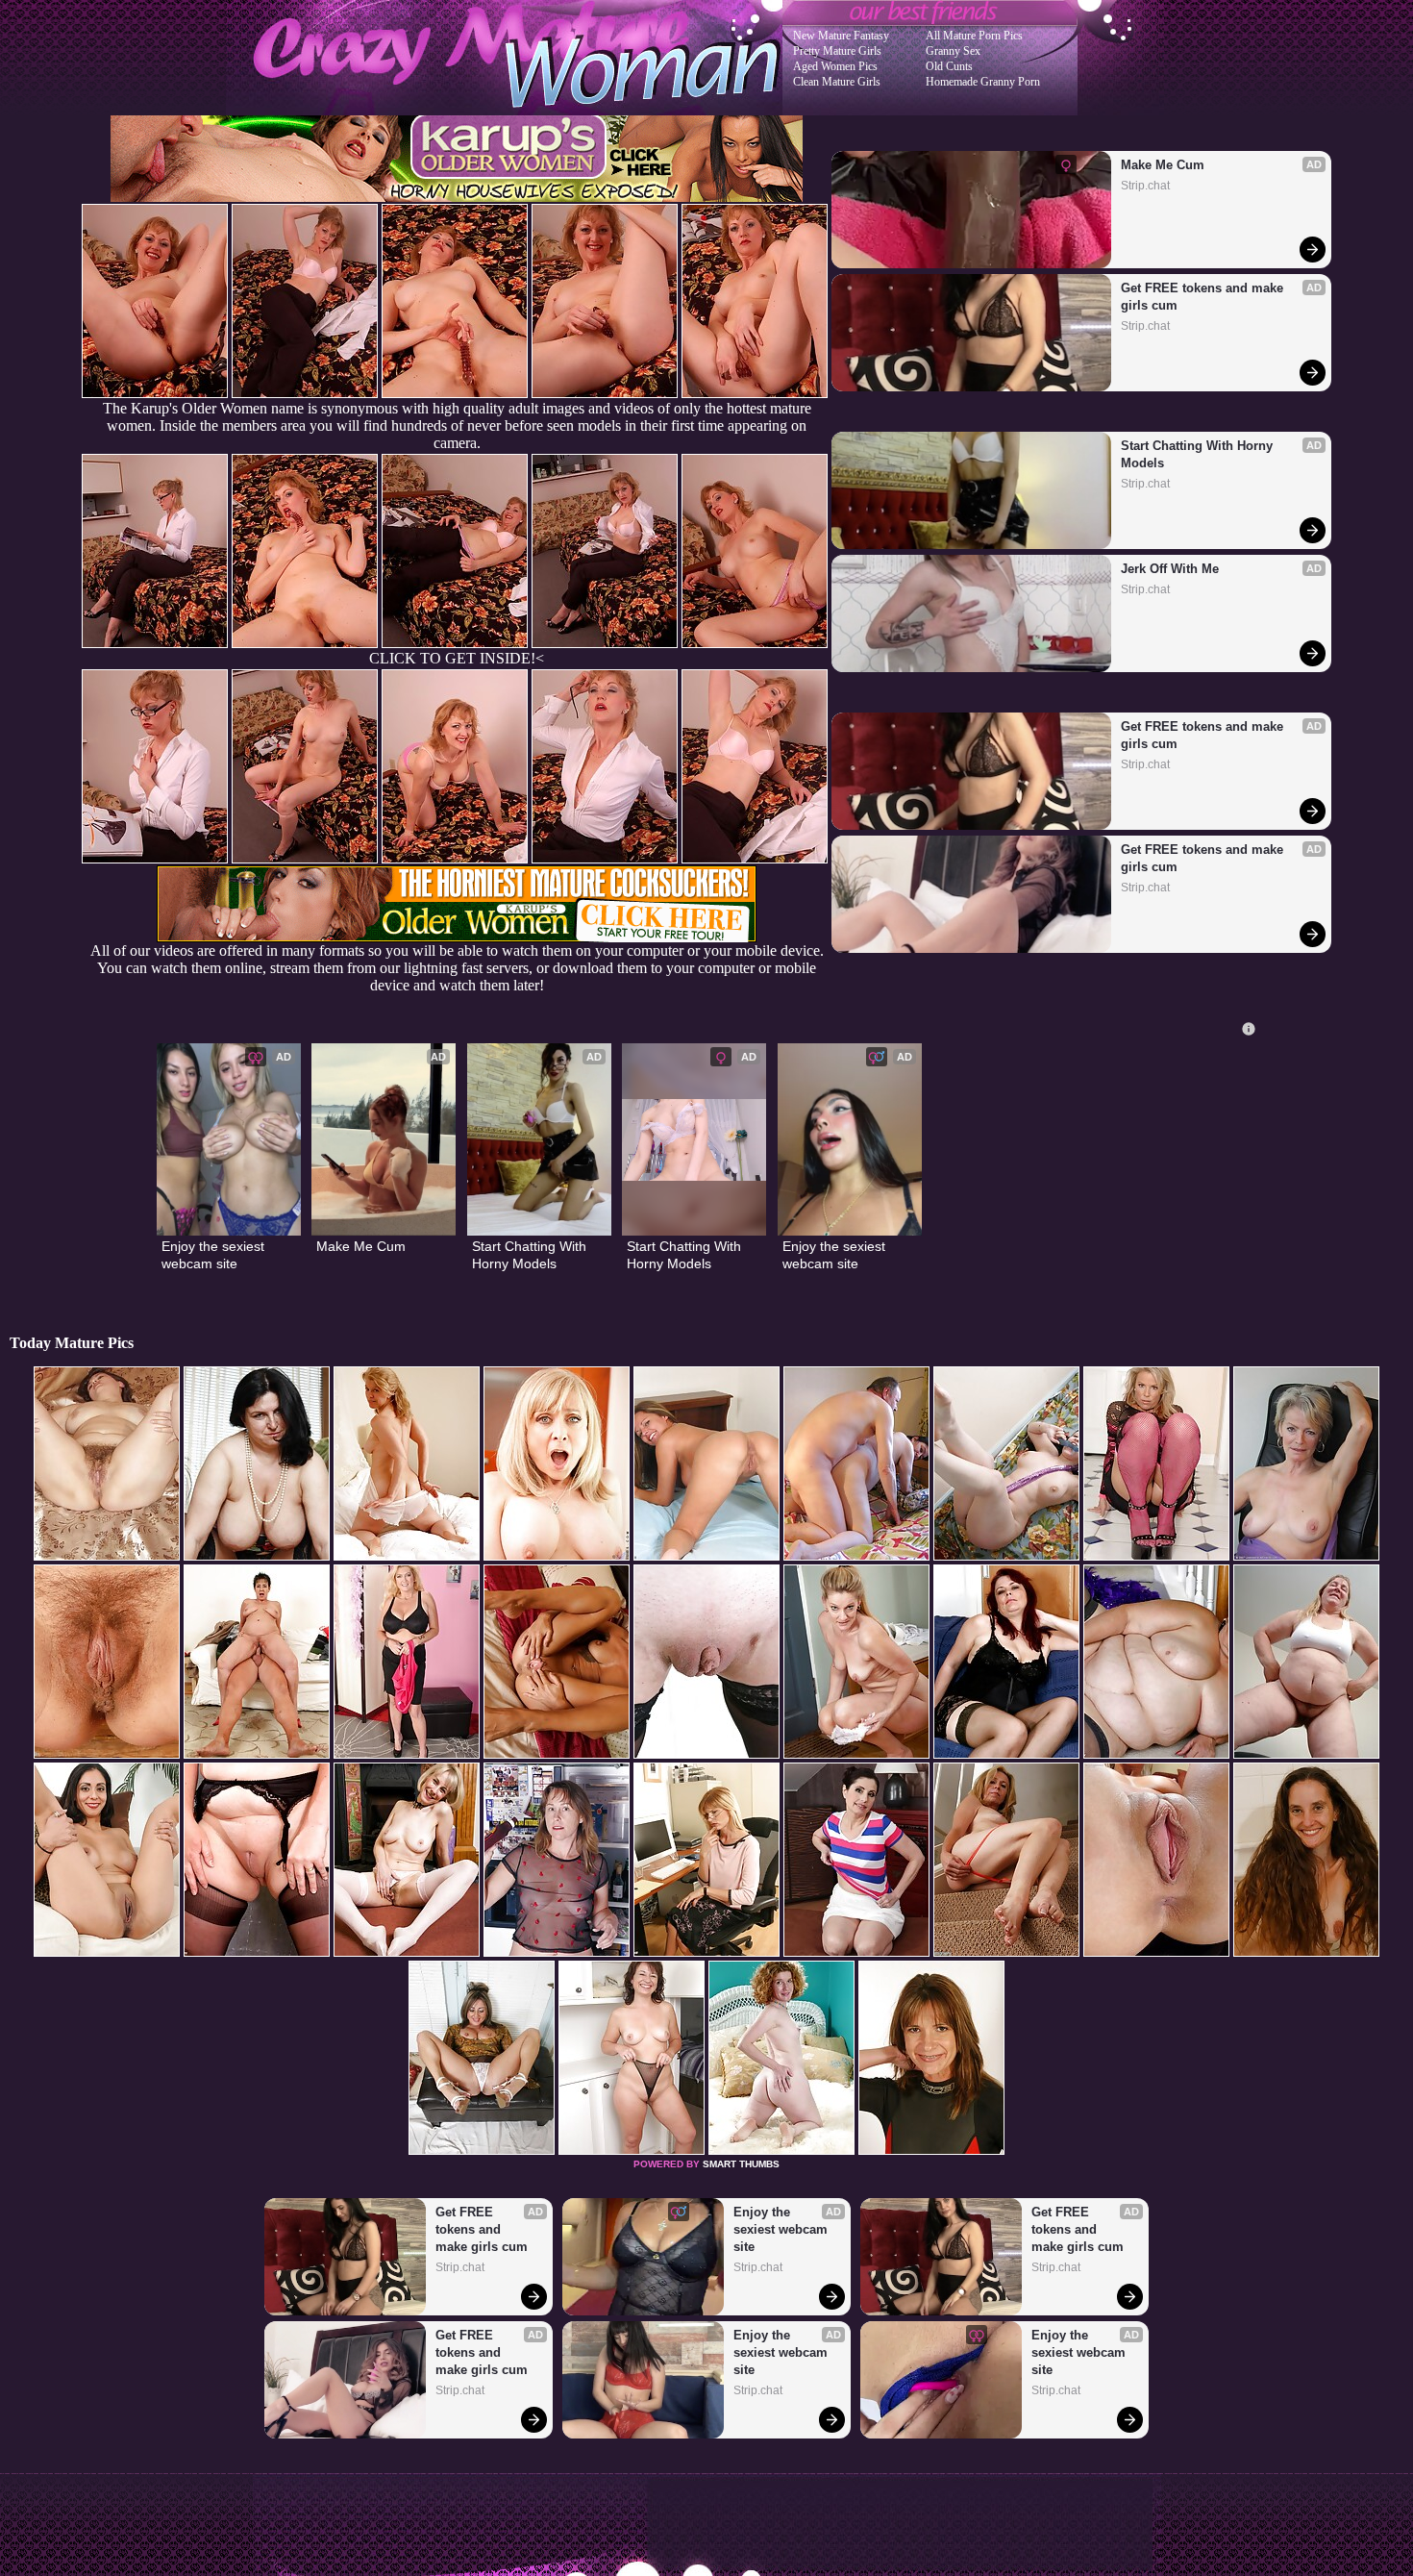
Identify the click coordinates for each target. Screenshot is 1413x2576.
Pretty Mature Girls (837, 51)
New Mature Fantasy (841, 36)
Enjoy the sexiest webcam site (215, 1255)
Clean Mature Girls (837, 82)
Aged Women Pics (835, 66)
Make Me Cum (1163, 165)
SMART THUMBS (741, 2164)
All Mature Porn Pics (974, 36)
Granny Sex (953, 51)
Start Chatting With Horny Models (1199, 454)
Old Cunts (949, 66)
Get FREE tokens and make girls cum (1204, 297)
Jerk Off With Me (1170, 569)
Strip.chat (1145, 186)
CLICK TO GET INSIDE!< (457, 658)
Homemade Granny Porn (983, 82)
